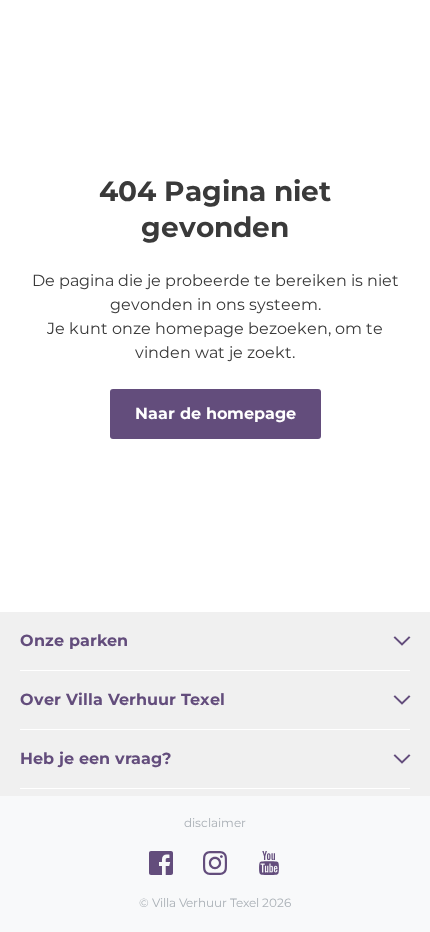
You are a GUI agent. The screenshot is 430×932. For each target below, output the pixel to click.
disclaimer (215, 822)
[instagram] (215, 863)
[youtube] (269, 863)
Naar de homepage (215, 413)
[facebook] (161, 863)
